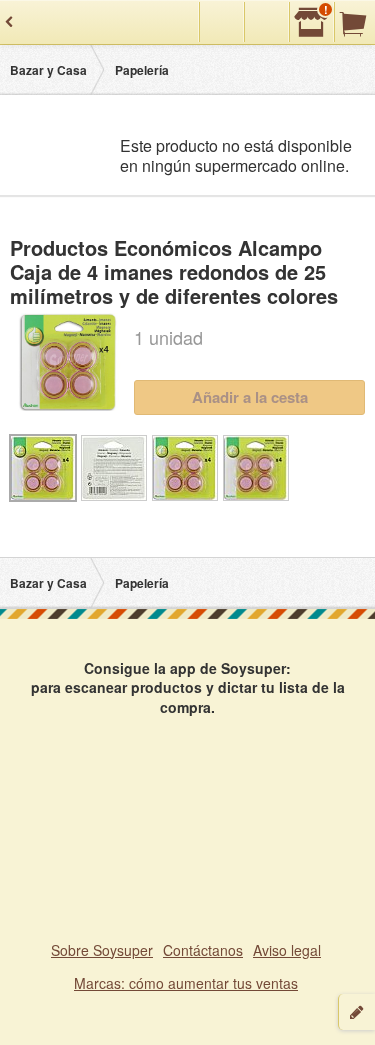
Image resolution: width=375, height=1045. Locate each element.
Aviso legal (287, 950)
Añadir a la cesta (250, 397)
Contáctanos (203, 950)
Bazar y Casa (48, 70)
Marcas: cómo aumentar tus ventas (186, 983)
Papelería (142, 70)
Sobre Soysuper (102, 950)
